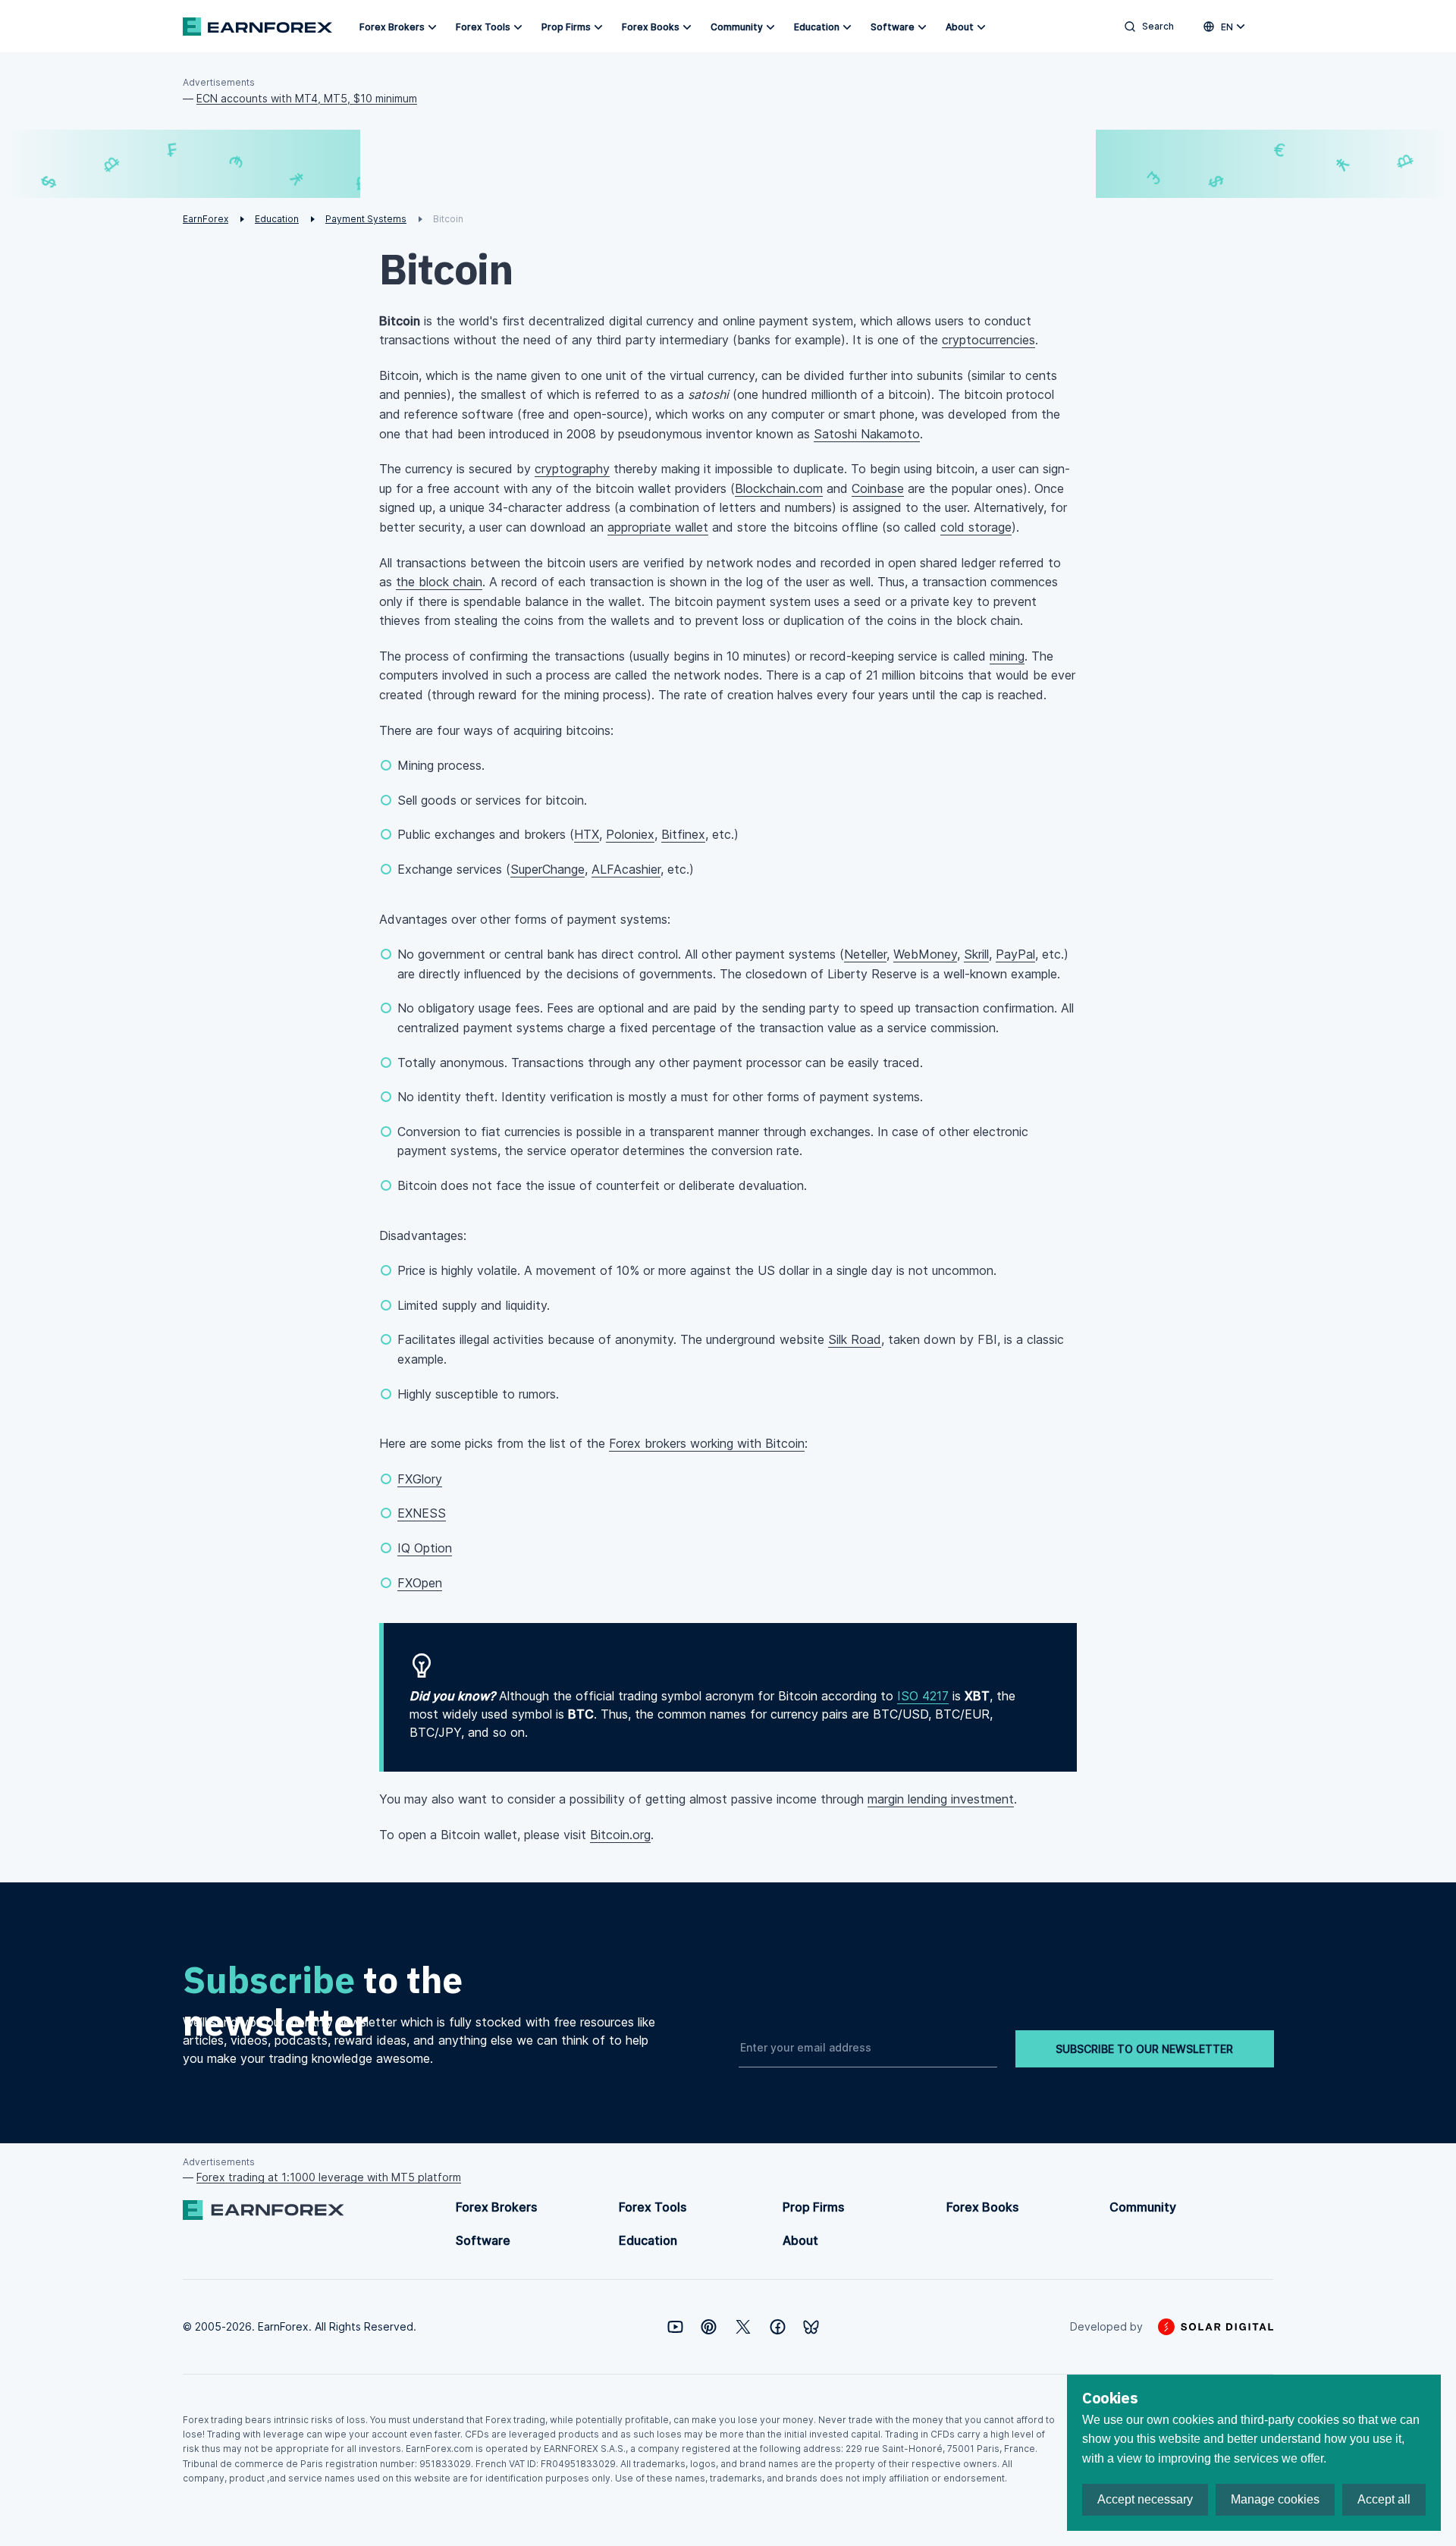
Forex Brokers (392, 27)
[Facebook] (778, 2327)
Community (737, 27)
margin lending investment (941, 1799)
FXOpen (420, 1583)
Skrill (976, 954)
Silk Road (855, 1339)
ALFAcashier (626, 869)
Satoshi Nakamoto (867, 434)
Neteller (865, 954)
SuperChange (548, 869)
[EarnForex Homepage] (257, 27)
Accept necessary (1145, 2499)
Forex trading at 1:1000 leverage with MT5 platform (329, 2177)
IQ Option (425, 1548)
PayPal (1015, 954)
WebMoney (925, 954)
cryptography (572, 469)
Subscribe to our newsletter (1144, 2049)
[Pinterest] (709, 2327)
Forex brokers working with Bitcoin (707, 1443)
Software (893, 27)
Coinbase (878, 488)
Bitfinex (683, 834)
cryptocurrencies (988, 340)
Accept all (1384, 2499)
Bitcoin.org (620, 1835)
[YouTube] (675, 2327)
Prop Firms (566, 27)
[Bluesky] (811, 2327)
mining (1007, 656)
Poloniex (630, 834)
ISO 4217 (923, 1696)
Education (817, 27)
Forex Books (651, 27)
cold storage (976, 527)
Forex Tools (483, 27)
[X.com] (743, 2327)
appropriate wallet (658, 527)
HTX (587, 834)
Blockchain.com (779, 488)
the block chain (439, 582)
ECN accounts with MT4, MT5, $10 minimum (307, 98)
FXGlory (420, 1479)
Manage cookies (1275, 2499)
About (960, 27)
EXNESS (422, 1513)
